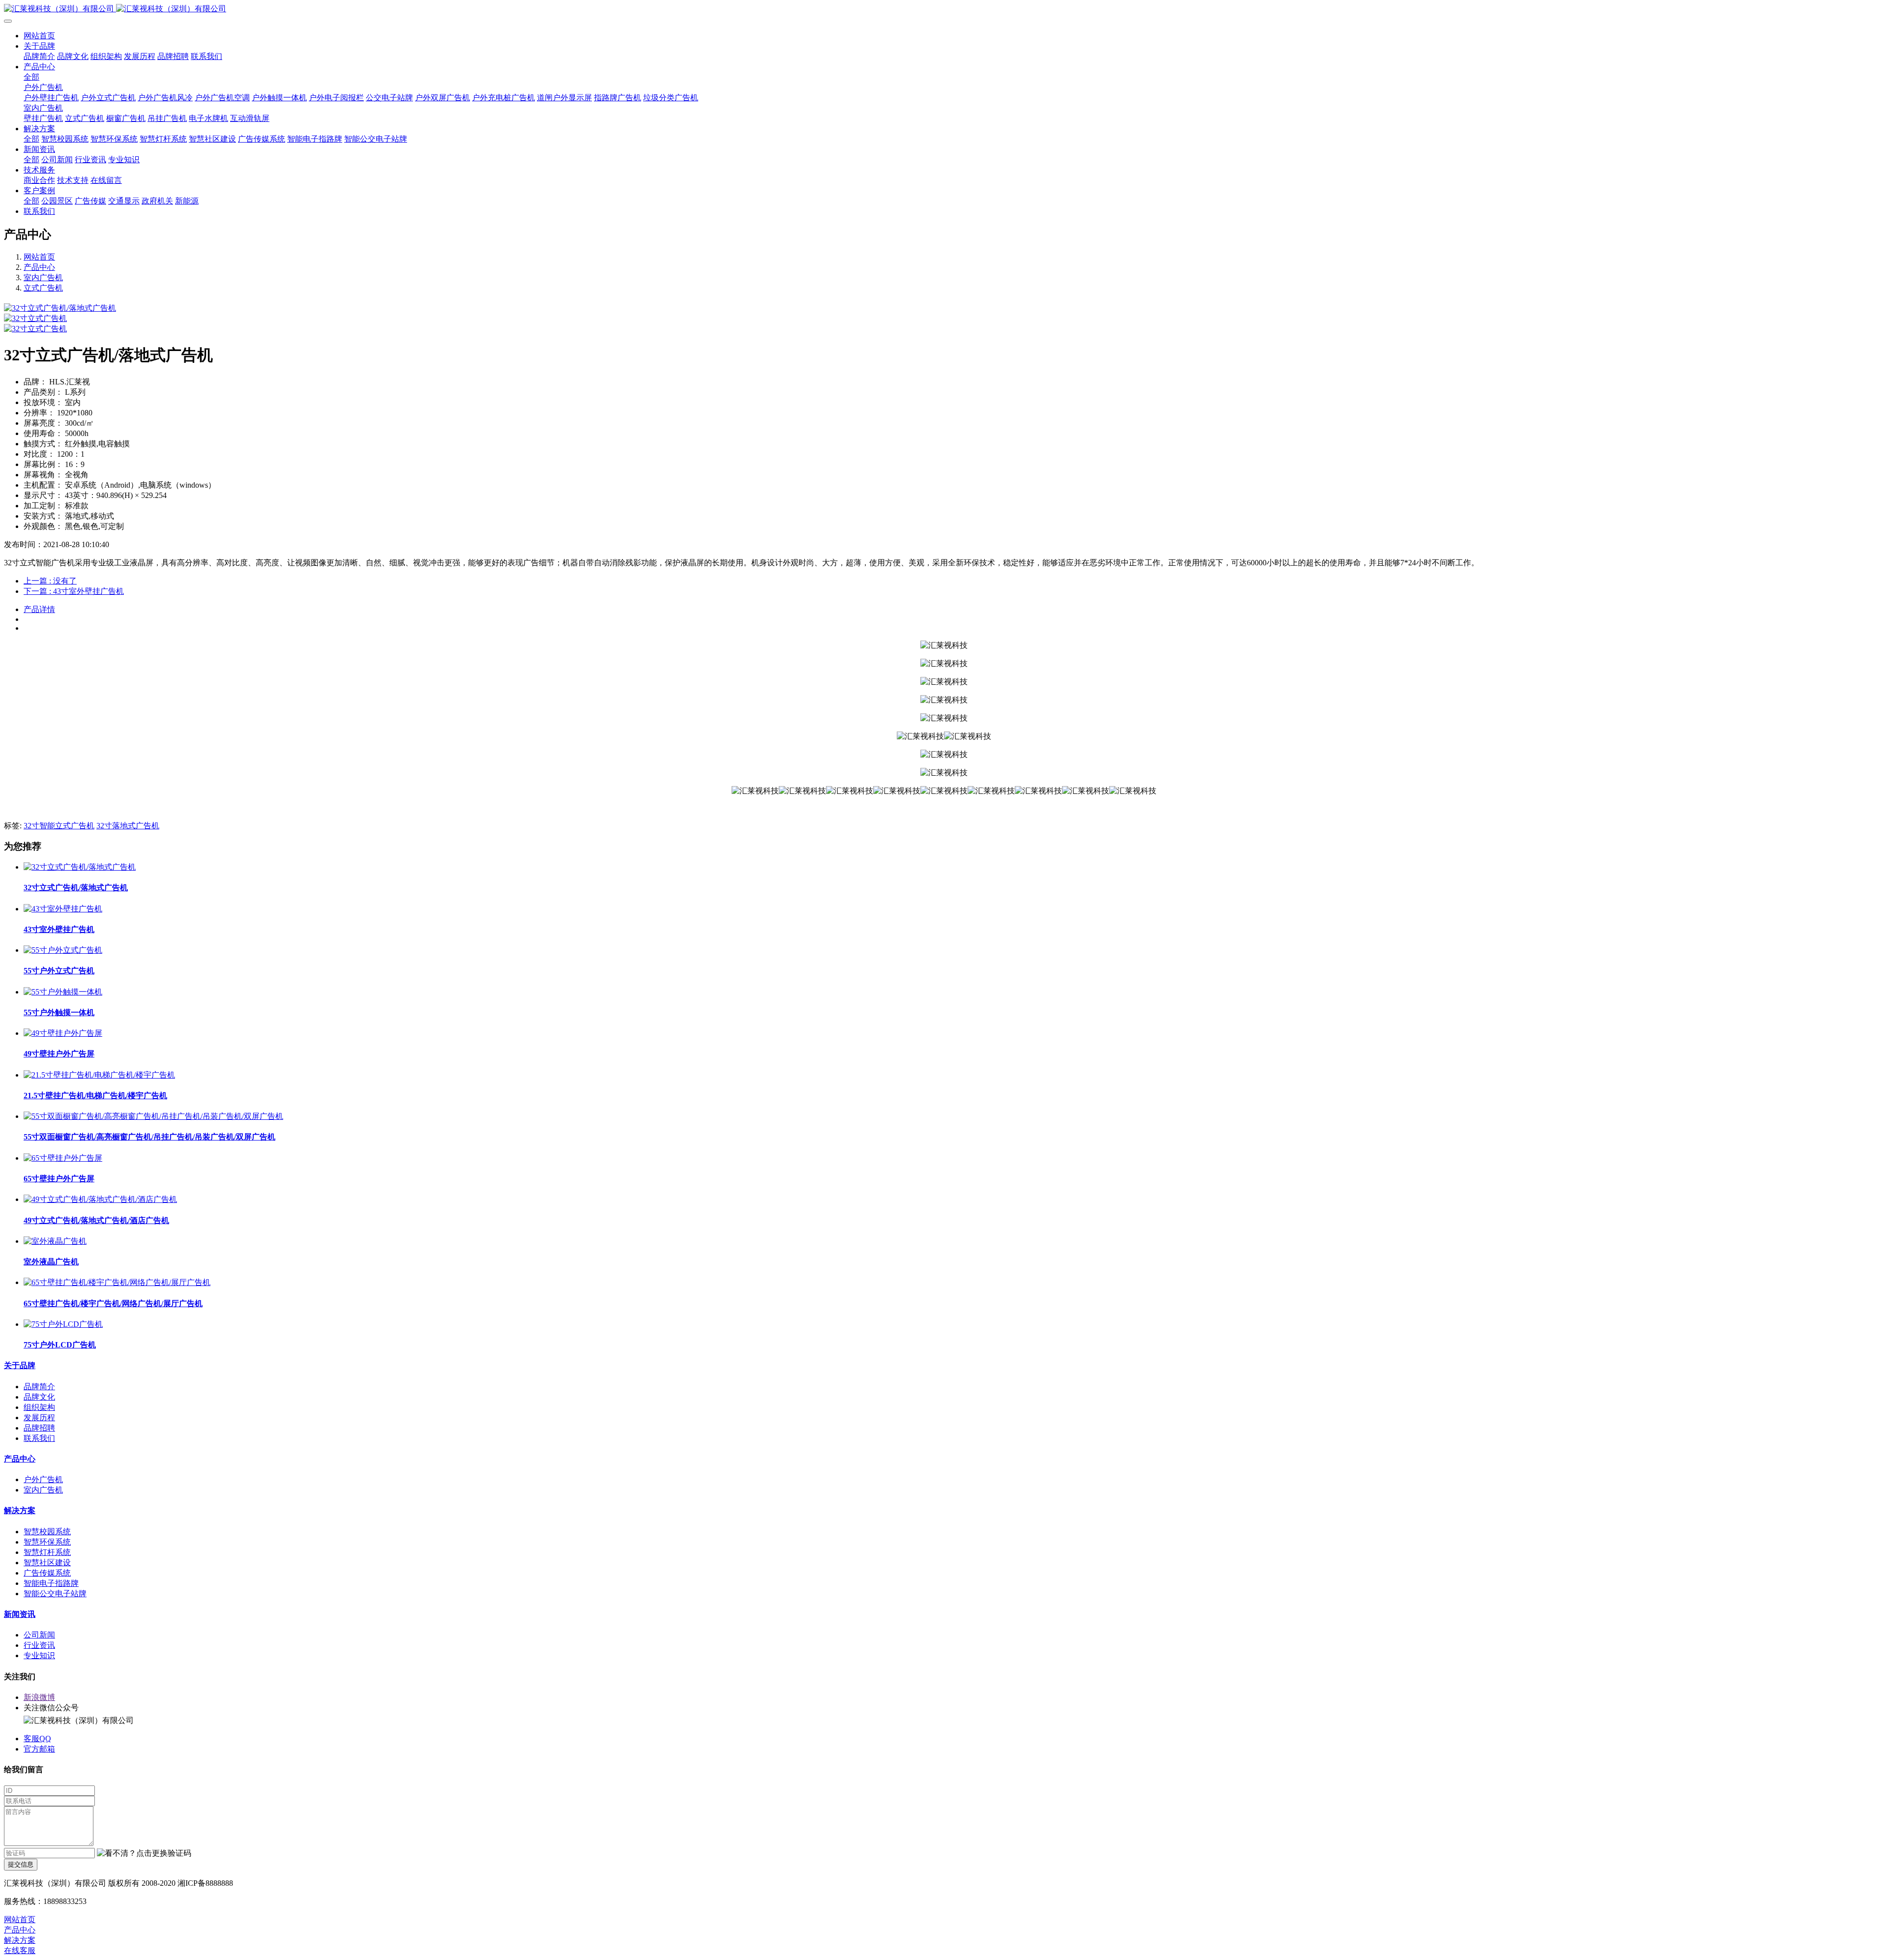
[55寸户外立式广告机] (63, 950)
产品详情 (39, 609)
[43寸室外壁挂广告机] (63, 909)
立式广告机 (43, 288)
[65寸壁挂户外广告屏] (63, 1158)
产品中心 (39, 267)
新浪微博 (39, 1697)
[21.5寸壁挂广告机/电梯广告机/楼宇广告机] (99, 1075)
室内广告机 (43, 278)
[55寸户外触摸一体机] (63, 992)
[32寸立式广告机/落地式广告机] (80, 867)
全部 (31, 77)
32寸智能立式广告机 (59, 826)
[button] (144, 1854)
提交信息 (21, 1864)
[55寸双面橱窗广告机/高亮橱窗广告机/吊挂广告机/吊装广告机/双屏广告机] (153, 1116)
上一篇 (50, 581)
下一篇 (74, 591)
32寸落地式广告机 (128, 826)
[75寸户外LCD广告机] (63, 1324)
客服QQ (37, 1739)
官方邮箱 (39, 1749)
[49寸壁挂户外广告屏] (63, 1033)
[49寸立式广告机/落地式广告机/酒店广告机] (100, 1199)
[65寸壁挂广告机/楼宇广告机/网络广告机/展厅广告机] (117, 1282)
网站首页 (39, 36)
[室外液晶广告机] (55, 1241)
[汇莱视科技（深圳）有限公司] (944, 9)
